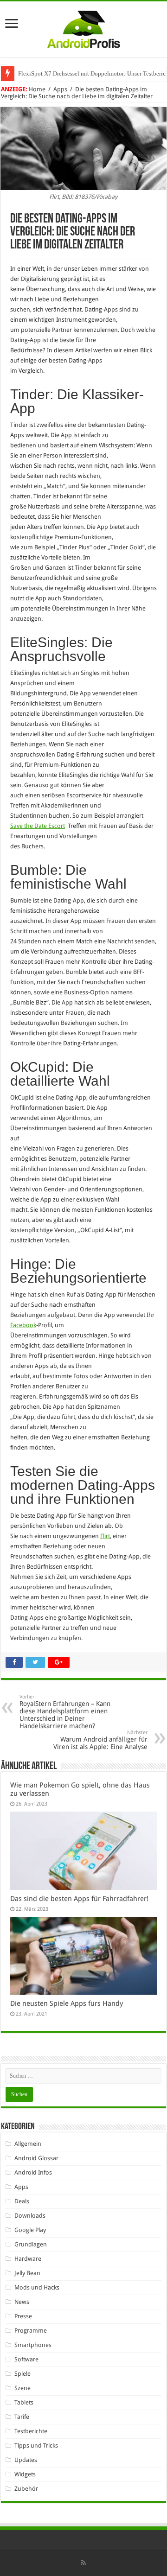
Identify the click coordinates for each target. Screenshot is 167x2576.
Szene (22, 2388)
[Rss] (83, 2563)
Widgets (25, 2474)
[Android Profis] (84, 27)
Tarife (22, 2417)
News (22, 2302)
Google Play (30, 2230)
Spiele (22, 2374)
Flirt (105, 1536)
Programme (31, 2331)
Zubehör (26, 2489)
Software (26, 2359)
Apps (60, 89)
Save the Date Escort (38, 826)
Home (37, 89)
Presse (23, 2316)
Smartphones (33, 2345)
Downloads (30, 2216)
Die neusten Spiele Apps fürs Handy (67, 2004)
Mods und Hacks (37, 2287)
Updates (26, 2460)
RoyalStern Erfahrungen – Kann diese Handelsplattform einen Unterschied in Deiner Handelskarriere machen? (65, 1712)
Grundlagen (31, 2244)
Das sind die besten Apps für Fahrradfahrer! (79, 1899)
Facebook (23, 1325)
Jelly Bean (27, 2273)
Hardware (28, 2259)
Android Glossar (36, 2158)
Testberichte (31, 2431)
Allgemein (28, 2144)
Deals (22, 2201)
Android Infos (33, 2172)
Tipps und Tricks (36, 2446)
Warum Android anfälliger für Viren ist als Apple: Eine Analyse (100, 1740)
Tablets (24, 2402)
